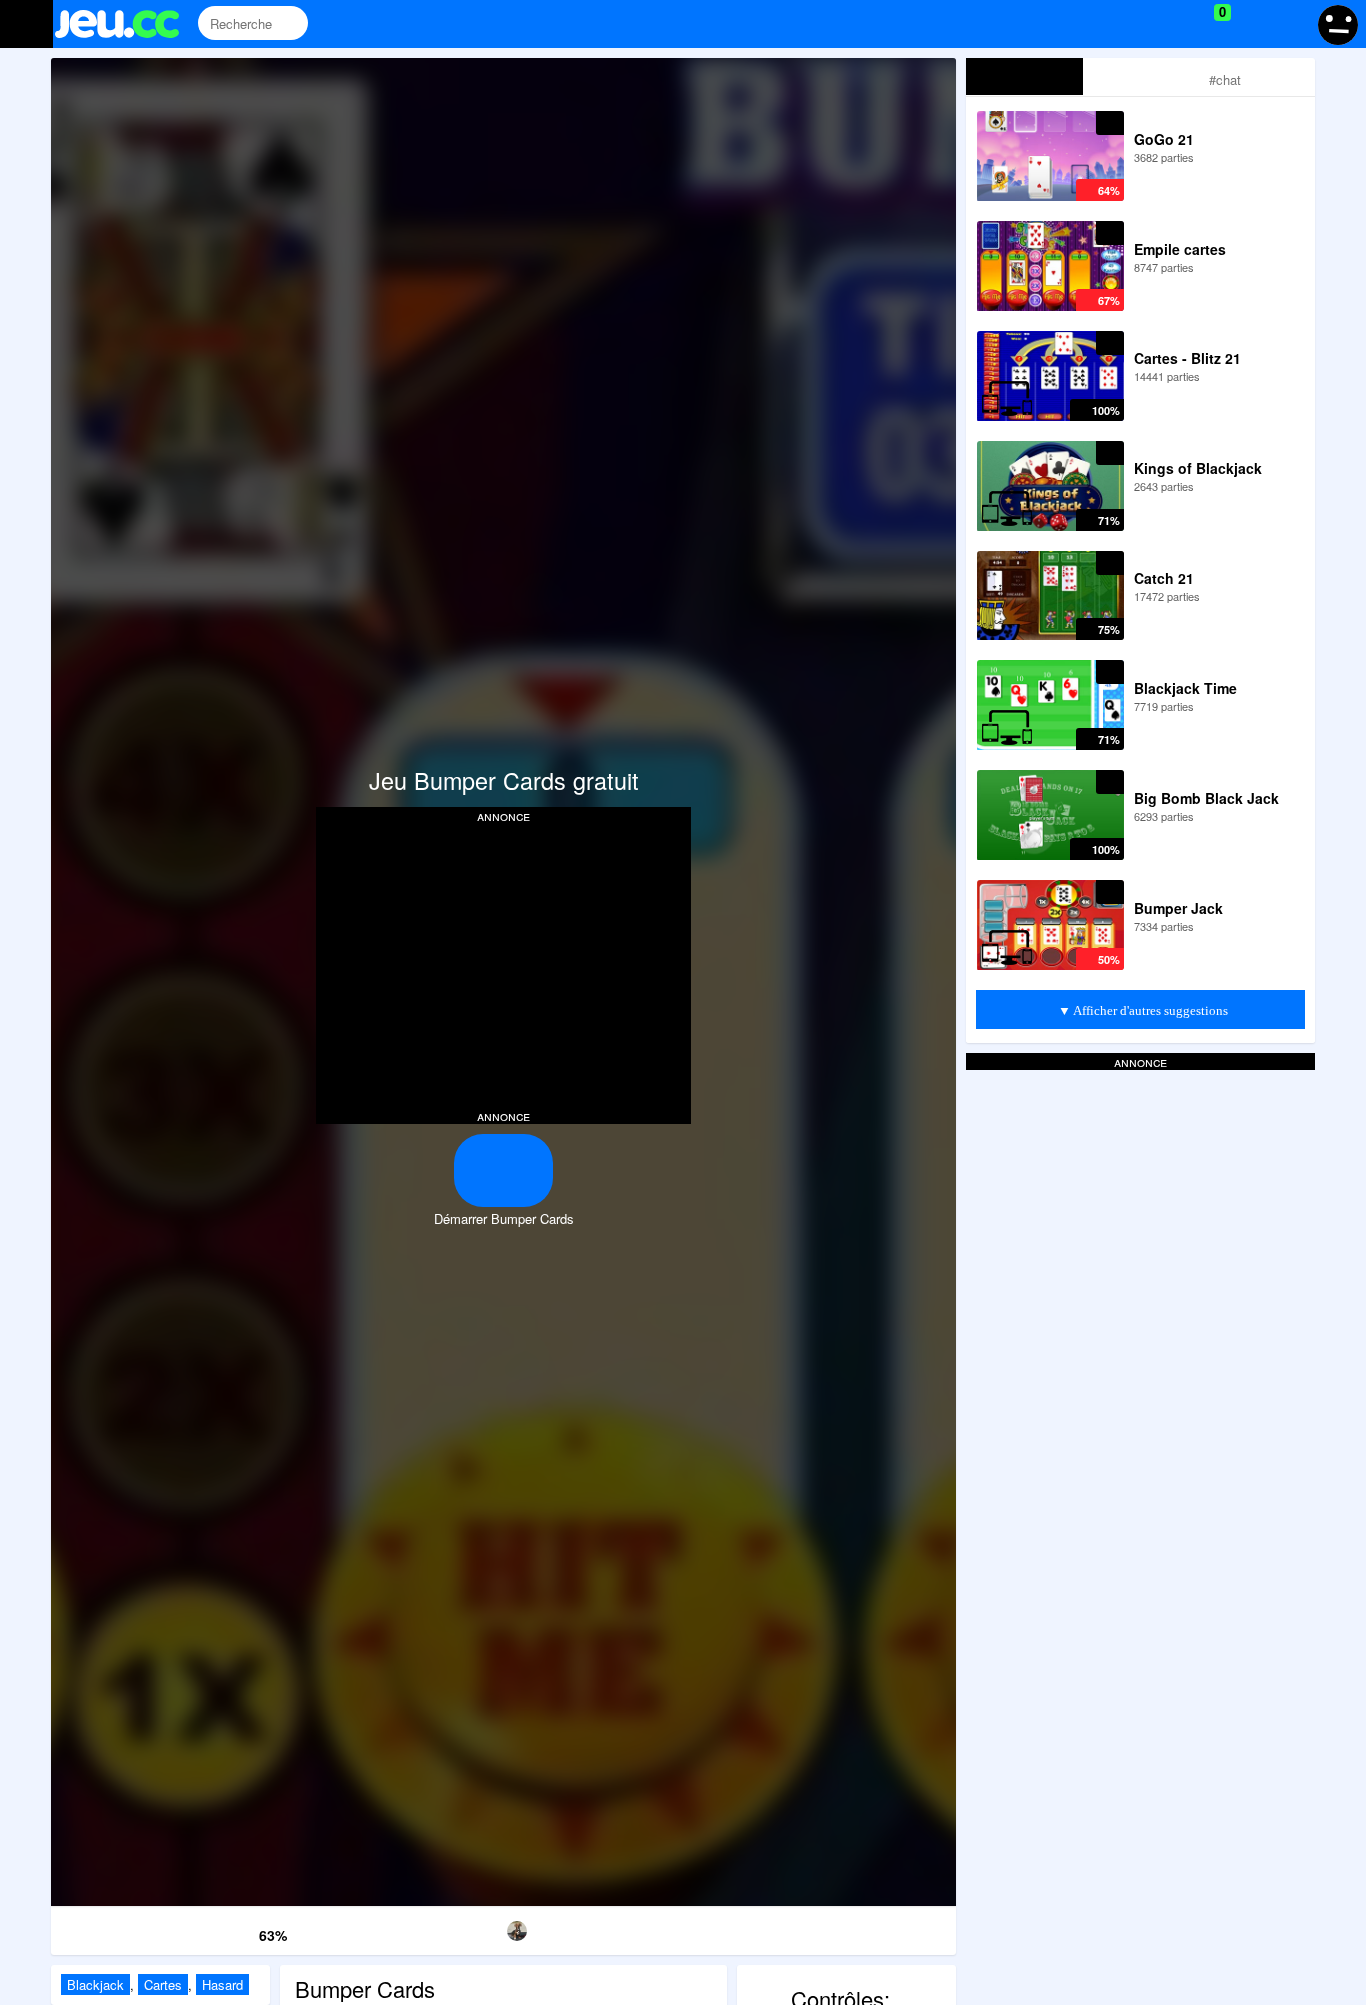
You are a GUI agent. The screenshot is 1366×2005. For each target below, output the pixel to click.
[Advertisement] (504, 964)
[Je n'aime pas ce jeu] (240, 1930)
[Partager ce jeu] (632, 1927)
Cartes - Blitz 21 (1187, 358)
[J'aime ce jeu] (209, 1931)
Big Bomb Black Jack (1206, 798)
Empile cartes (1180, 249)
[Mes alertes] (1289, 24)
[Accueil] (125, 24)
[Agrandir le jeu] (762, 1927)
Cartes (163, 1984)
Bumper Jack (1178, 908)
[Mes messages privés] (1251, 24)
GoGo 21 (1164, 139)
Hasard (222, 1984)
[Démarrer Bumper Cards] (503, 1170)
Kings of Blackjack (1198, 468)
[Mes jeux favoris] (1172, 24)
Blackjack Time (1185, 688)
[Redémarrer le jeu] (115, 1927)
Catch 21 (1164, 578)
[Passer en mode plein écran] (891, 1927)
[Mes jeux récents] (1131, 24)
